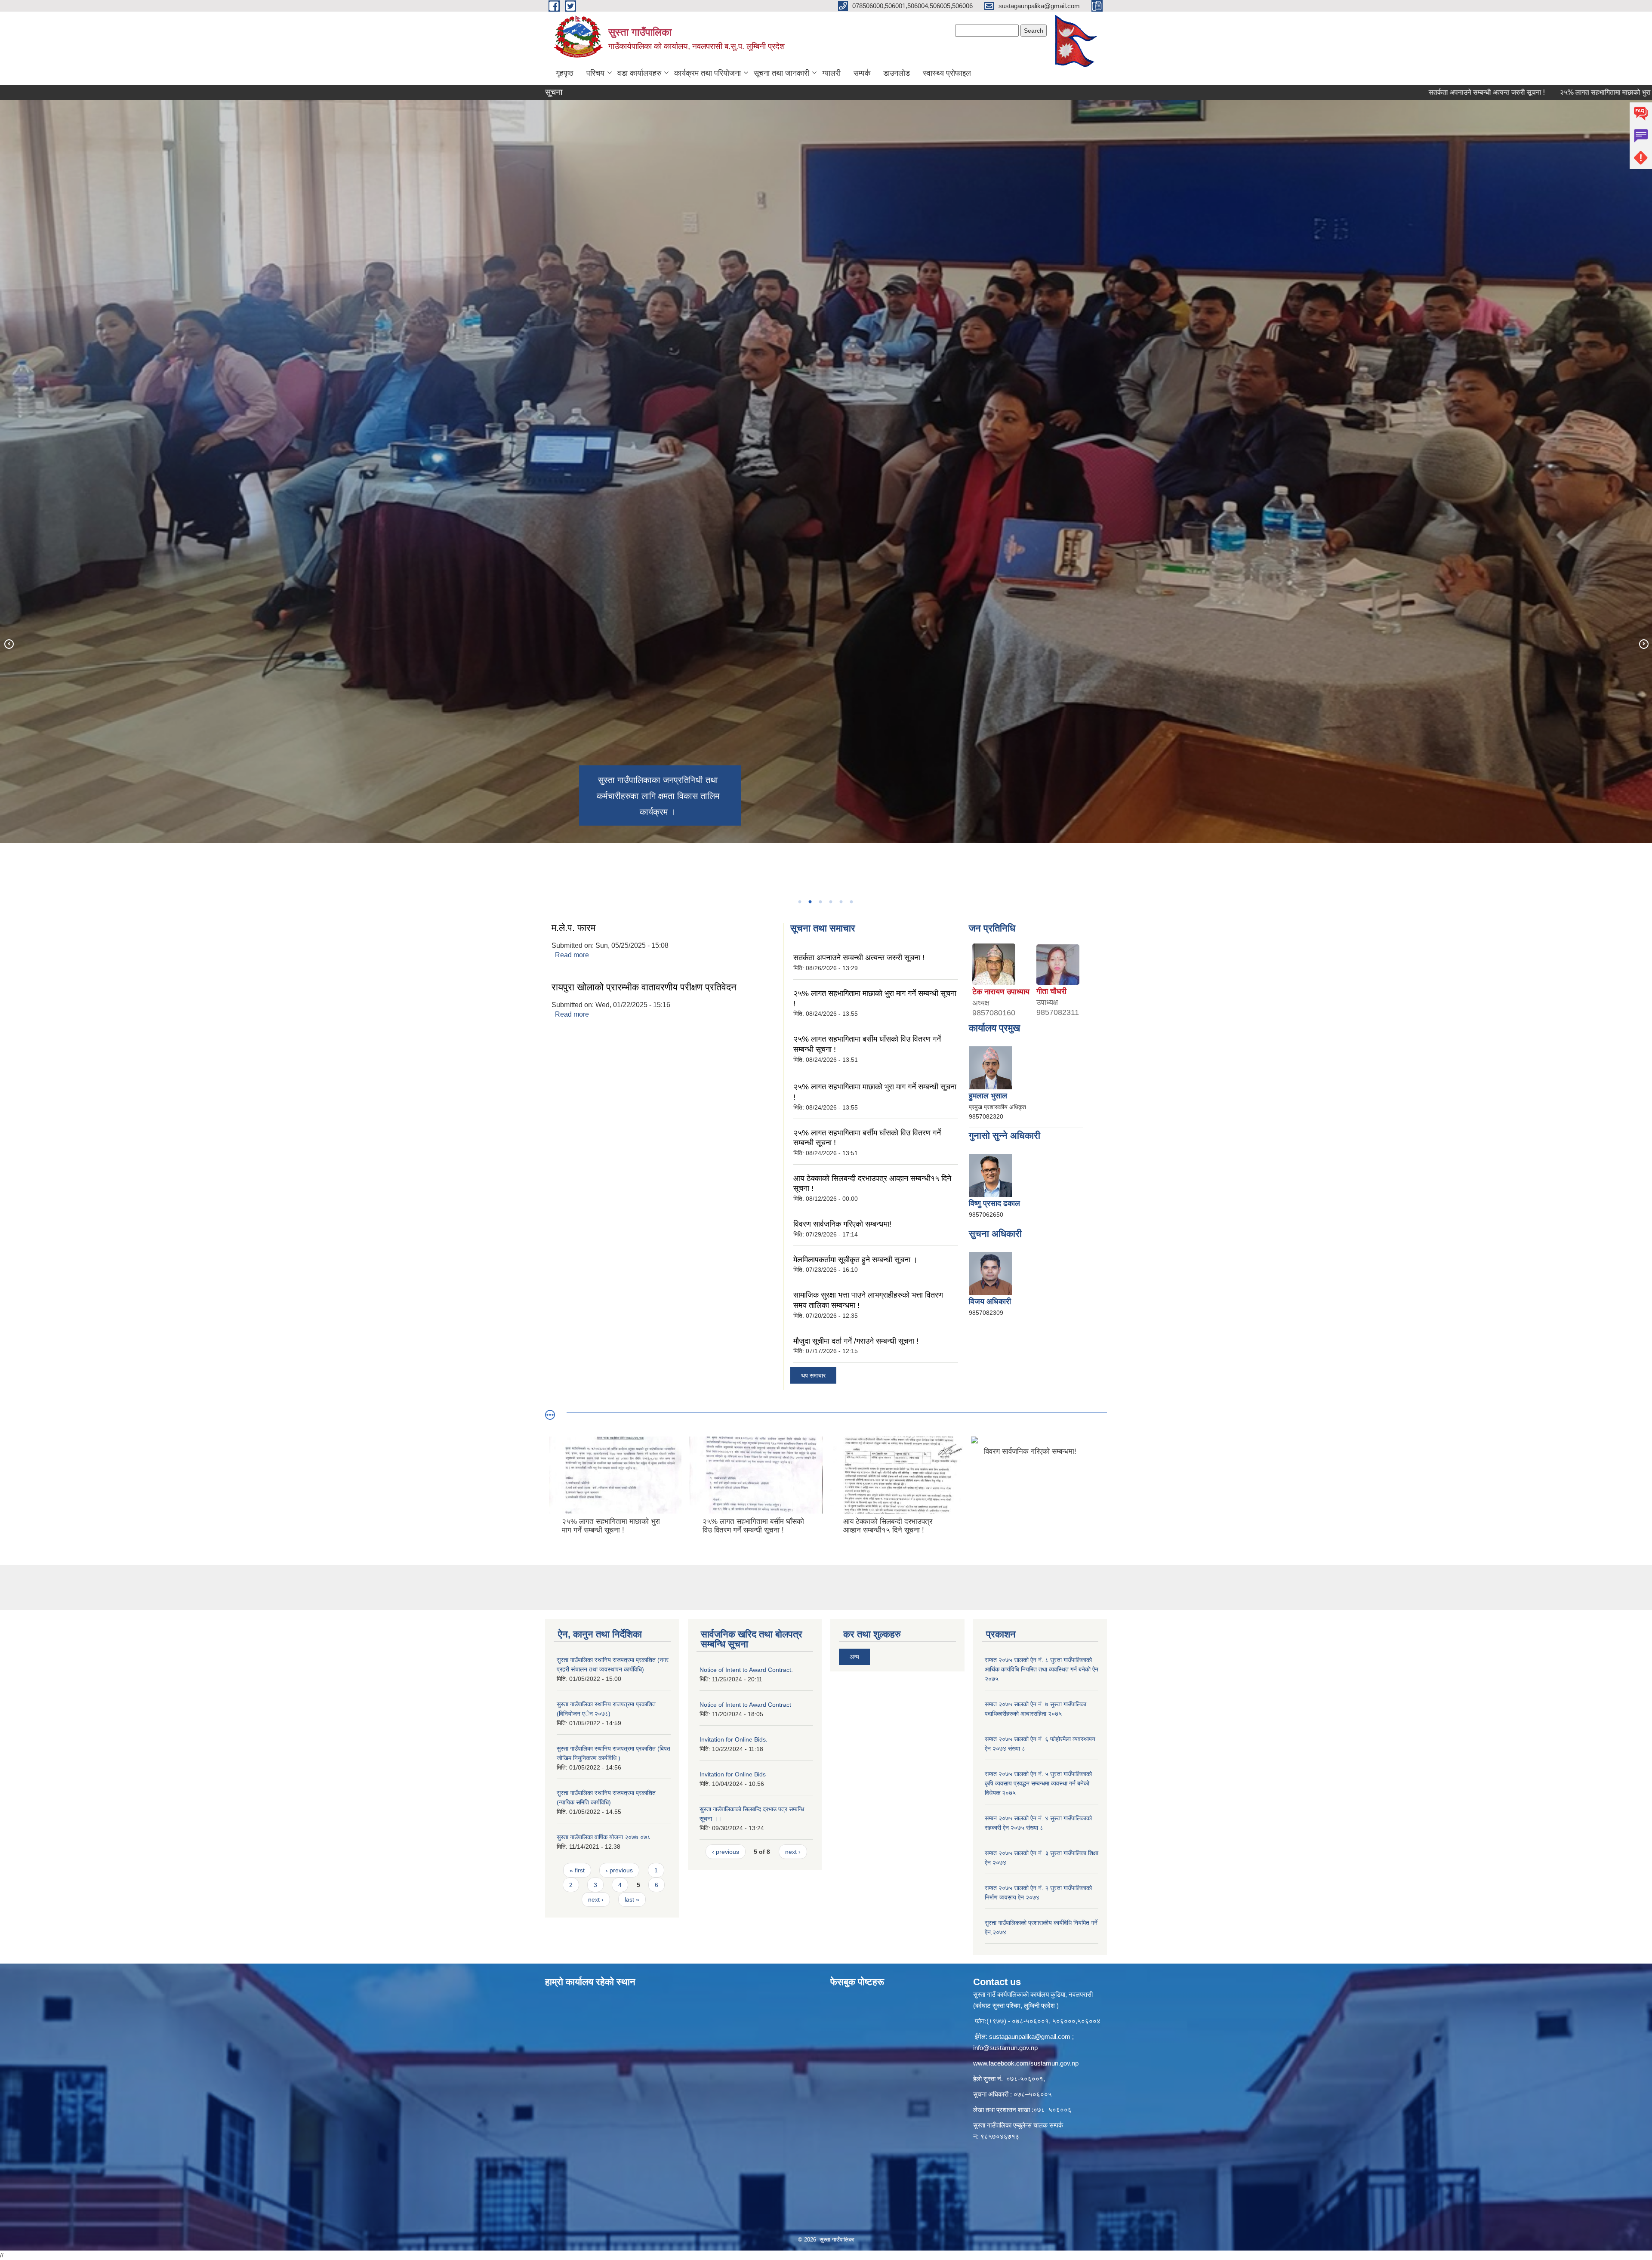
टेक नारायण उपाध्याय (1001, 992)
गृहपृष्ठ (565, 73)
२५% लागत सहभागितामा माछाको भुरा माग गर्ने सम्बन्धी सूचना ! (1458, 92)
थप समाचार (813, 1375)
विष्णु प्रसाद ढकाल (994, 1203)
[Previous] (9, 644)
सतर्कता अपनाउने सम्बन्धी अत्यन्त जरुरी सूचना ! (1310, 92)
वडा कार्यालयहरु (639, 73)
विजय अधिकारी (990, 1301)
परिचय (595, 73)
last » (632, 1899)
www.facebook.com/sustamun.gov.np (1026, 2063)
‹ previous (619, 1870)
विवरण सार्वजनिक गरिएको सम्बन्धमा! (842, 1224)
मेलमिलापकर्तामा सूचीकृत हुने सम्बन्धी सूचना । (855, 1260)
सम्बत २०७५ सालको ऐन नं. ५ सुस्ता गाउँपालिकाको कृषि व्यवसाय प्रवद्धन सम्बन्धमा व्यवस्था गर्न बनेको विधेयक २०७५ (1038, 1783)
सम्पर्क (862, 73)
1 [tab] (799, 902)
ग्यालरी (831, 73)
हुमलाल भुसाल (988, 1096)
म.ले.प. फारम (573, 928)
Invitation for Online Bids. (734, 1739)
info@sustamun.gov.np (1005, 2048)
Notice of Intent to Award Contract (745, 1705)
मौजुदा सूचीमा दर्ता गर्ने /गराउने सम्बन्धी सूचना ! (856, 1341)
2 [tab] (810, 902)
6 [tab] (851, 902)
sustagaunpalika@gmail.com (1030, 2036)
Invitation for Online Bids (733, 1774)
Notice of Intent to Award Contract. (746, 1670)
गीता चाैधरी (1051, 991)
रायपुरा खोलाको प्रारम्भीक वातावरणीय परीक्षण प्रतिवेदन (644, 987)
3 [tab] (820, 902)
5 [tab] (841, 902)
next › (596, 1899)
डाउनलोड (897, 73)
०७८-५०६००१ (1025, 2079)
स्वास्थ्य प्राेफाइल (947, 73)
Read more (572, 955)
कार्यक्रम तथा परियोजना (707, 73)
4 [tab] (830, 902)
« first (577, 1870)
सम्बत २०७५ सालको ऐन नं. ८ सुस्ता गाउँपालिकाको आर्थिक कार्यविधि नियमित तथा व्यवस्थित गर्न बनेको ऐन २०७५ (1042, 1669)
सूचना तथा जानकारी (781, 73)
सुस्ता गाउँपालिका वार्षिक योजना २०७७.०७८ (604, 1837)
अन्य (854, 1657)
